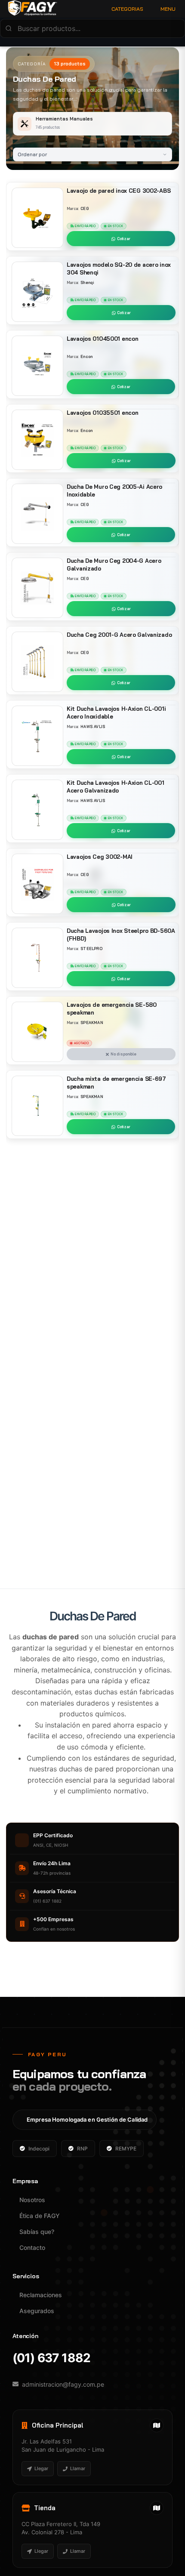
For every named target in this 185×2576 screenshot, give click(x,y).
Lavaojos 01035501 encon (102, 413)
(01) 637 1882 (51, 2358)
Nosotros (32, 2200)
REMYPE (126, 2149)
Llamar (78, 2468)
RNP (82, 2149)
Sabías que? (37, 2232)
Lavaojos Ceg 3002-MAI (100, 857)
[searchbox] (92, 28)
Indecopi (39, 2149)
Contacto (32, 2247)
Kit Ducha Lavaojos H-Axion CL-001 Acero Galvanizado (116, 787)
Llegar (41, 2468)
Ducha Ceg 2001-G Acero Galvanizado (119, 635)
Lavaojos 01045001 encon (102, 339)
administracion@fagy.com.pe (63, 2384)
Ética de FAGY (40, 2216)
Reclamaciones (41, 2295)
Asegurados (37, 2311)
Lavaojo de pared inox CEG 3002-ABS (119, 191)
